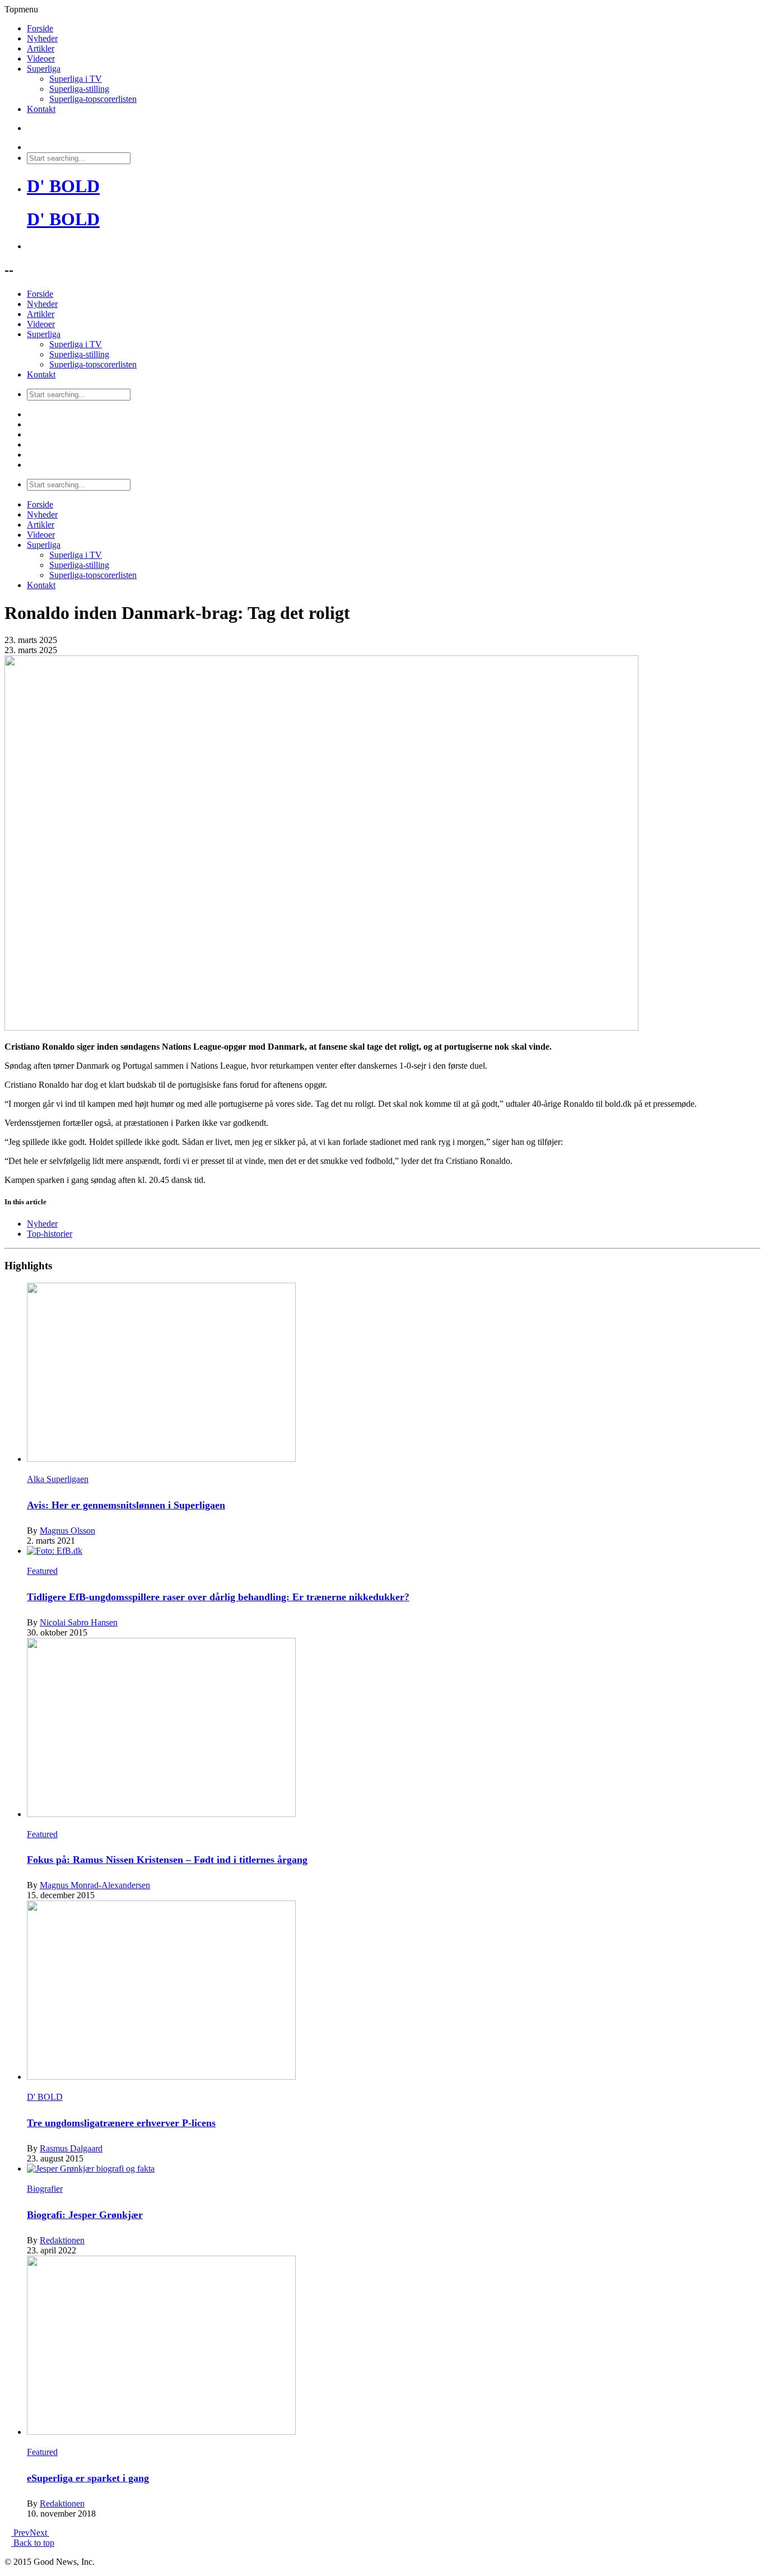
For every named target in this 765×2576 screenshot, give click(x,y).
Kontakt (41, 109)
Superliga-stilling (79, 89)
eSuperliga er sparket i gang (88, 2478)
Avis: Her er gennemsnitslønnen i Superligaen (126, 1505)
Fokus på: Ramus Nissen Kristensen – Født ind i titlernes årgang (167, 1860)
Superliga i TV (76, 79)
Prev (20, 2533)
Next (39, 2533)
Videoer (41, 59)
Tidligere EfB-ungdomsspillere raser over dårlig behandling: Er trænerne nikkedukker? (218, 1597)
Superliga (44, 69)
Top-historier (50, 1234)
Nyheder (42, 38)
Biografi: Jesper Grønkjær (85, 2215)
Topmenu (21, 9)
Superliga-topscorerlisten (93, 99)
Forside (40, 28)
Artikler (41, 48)
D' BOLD (63, 186)
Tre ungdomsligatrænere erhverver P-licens (121, 2123)
